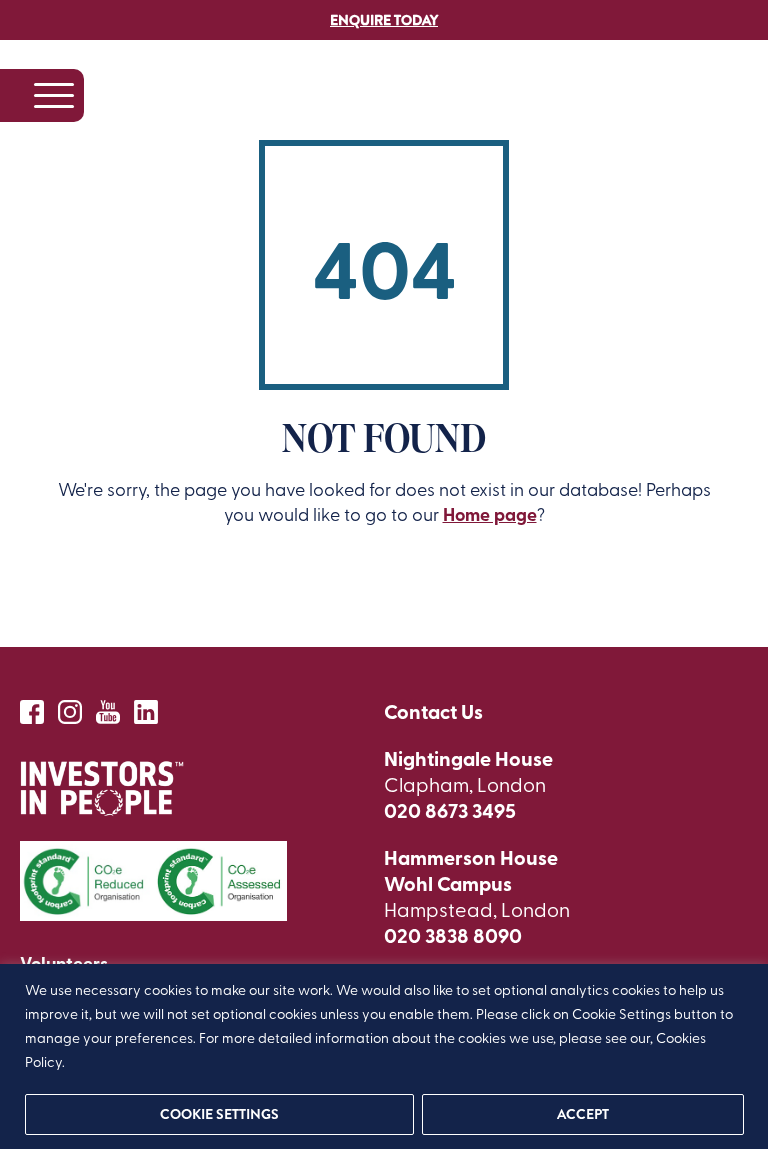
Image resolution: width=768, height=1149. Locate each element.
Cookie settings (219, 1114)
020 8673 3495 (450, 810)
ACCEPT (582, 1114)
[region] (384, 1056)
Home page (490, 514)
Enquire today (384, 20)
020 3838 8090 (453, 935)
